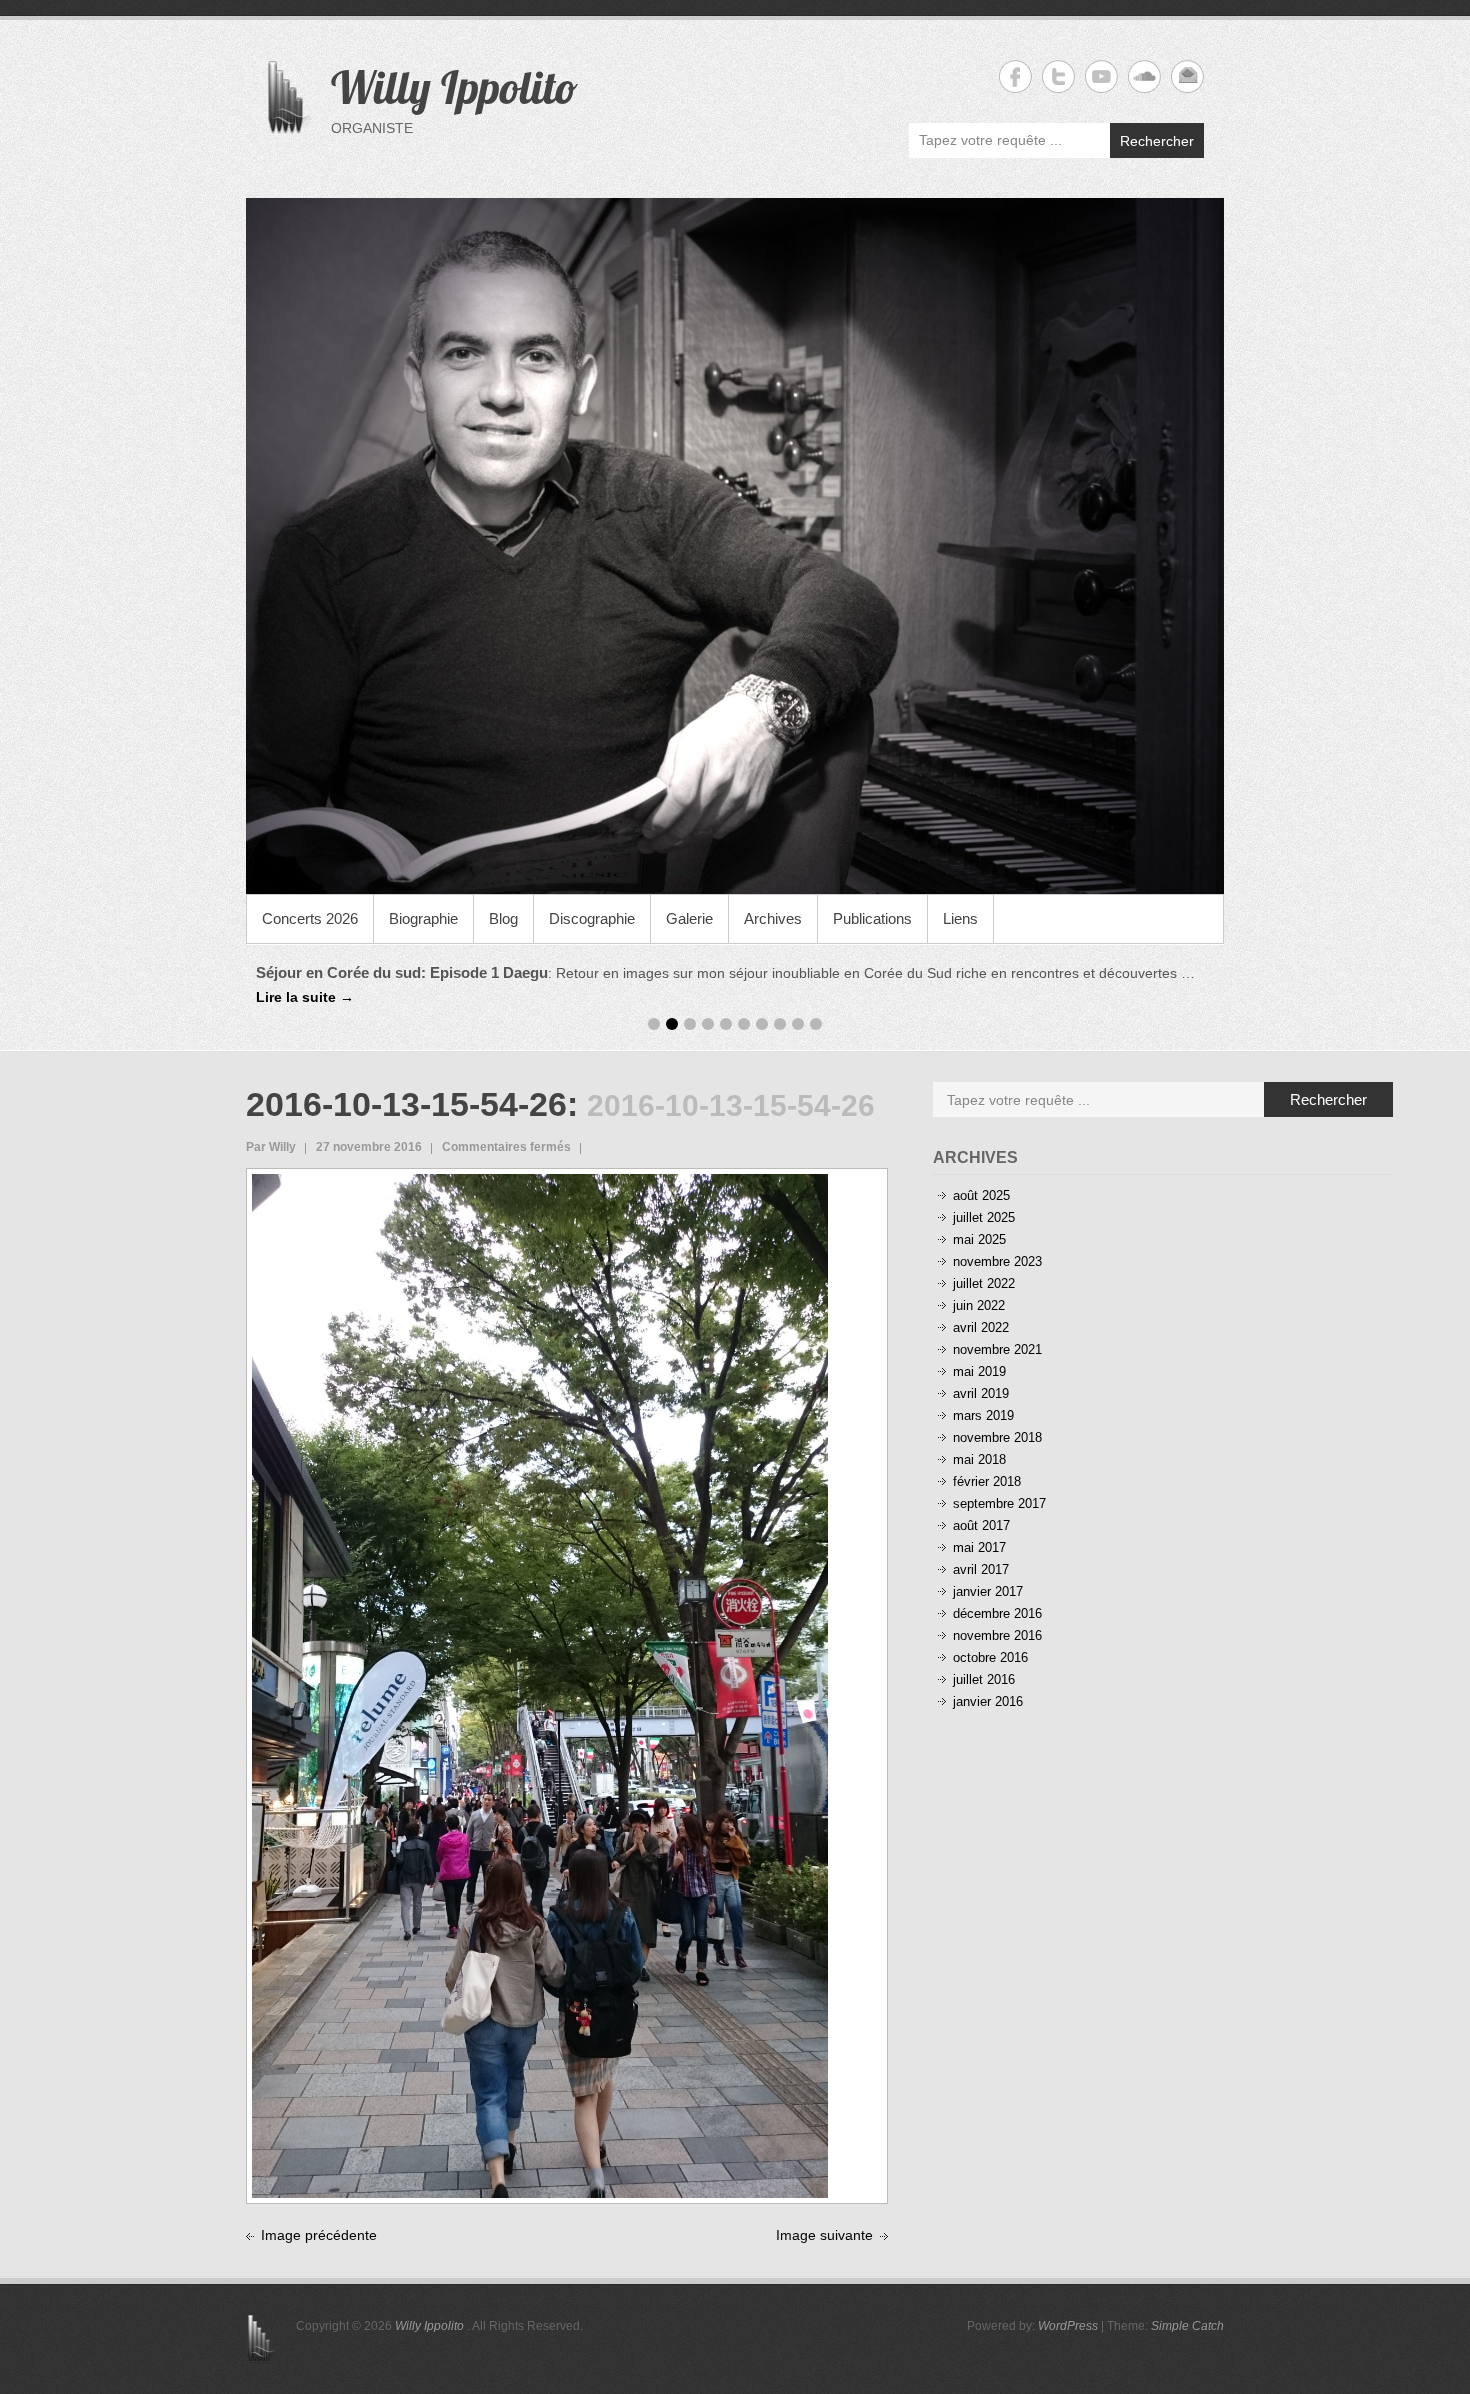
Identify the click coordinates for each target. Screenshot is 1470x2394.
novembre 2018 (997, 1415)
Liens (960, 918)
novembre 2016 (997, 1613)
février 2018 (987, 1459)
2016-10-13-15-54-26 (406, 1082)
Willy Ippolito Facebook (1015, 76)
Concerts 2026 (310, 918)
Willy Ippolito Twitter (1058, 76)
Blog (503, 918)
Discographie (592, 918)
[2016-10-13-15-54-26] (540, 1162)
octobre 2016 (990, 1635)
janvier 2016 (988, 1679)
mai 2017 (979, 1525)
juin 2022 (979, 1283)
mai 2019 (979, 1349)
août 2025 (981, 1173)
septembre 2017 (999, 1481)
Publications (872, 918)
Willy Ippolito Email (1187, 76)
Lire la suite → (1078, 973)
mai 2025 (979, 1217)
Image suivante (824, 2212)
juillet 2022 (984, 1261)
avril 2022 (981, 1305)
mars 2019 (983, 1393)
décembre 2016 (997, 1591)
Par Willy (271, 1125)
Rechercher (1157, 141)
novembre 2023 (997, 1239)
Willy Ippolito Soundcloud (1144, 76)
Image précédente (319, 2212)
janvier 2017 (988, 1569)
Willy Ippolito (454, 87)
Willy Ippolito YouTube (1101, 76)
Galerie (689, 918)
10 (816, 1002)
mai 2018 (979, 1437)
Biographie (423, 918)
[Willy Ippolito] (735, 546)
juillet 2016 (984, 1657)
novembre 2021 (997, 1327)
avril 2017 (981, 1547)
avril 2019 (981, 1371)
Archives (773, 918)
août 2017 (981, 1503)
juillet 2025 (984, 1195)
